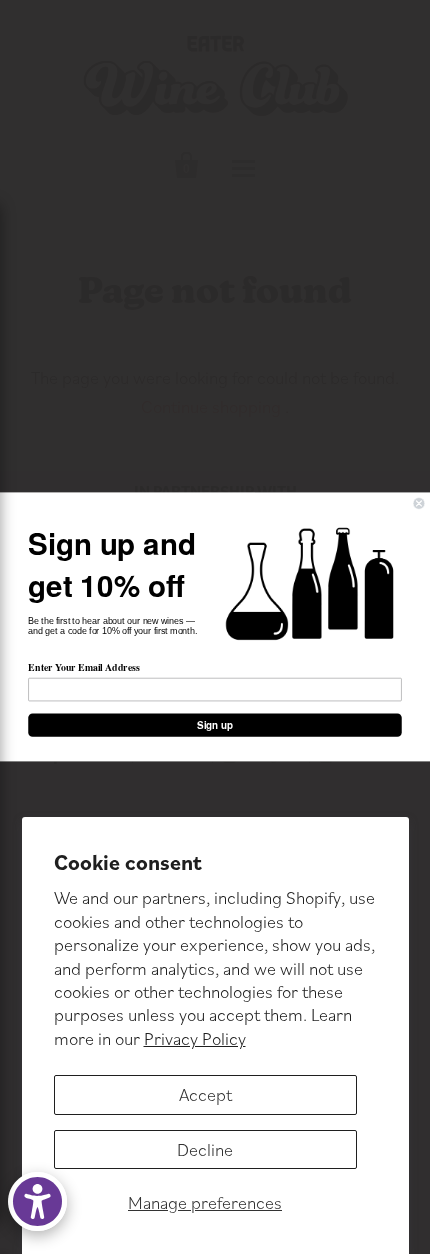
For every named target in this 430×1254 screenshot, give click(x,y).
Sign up (215, 725)
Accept (205, 1094)
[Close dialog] (419, 504)
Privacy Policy (195, 1038)
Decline (205, 1149)
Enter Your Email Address (83, 667)
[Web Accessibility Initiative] (37, 1201)
